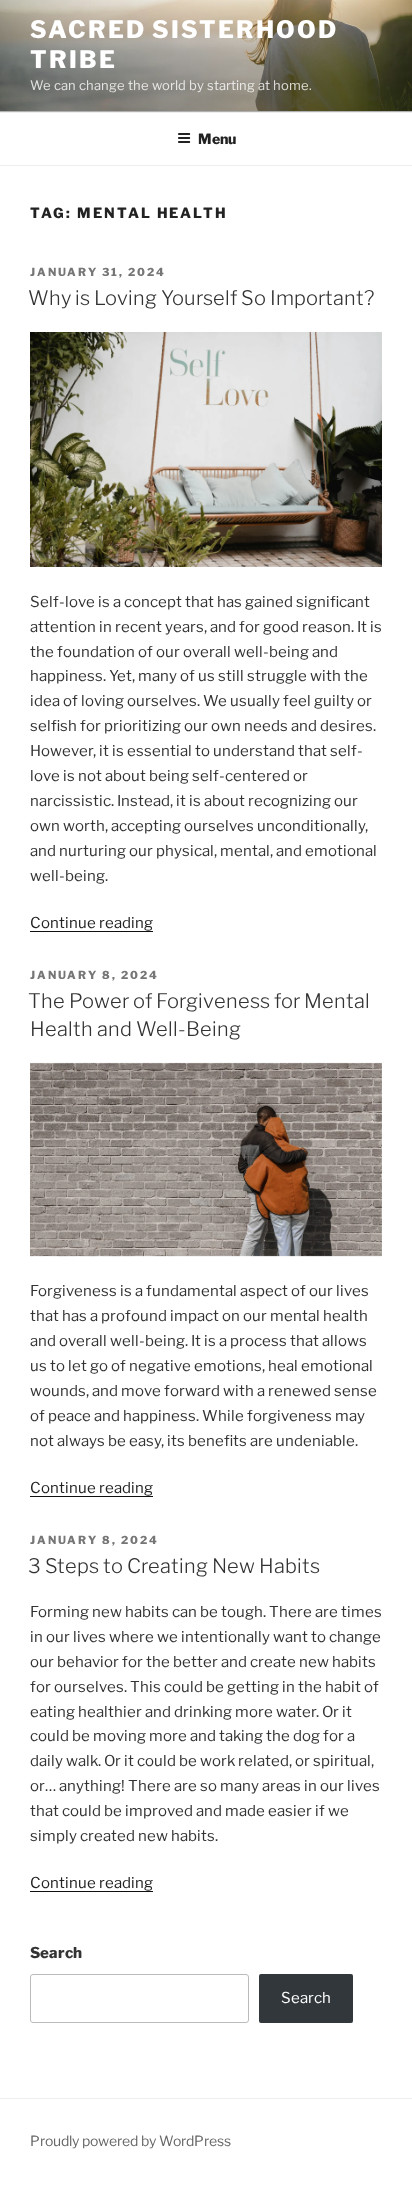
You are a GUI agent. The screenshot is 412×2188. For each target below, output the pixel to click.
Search (56, 1953)
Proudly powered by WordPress (130, 2140)
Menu (217, 138)
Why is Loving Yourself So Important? (201, 298)
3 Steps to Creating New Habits (176, 1566)
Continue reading (91, 923)
